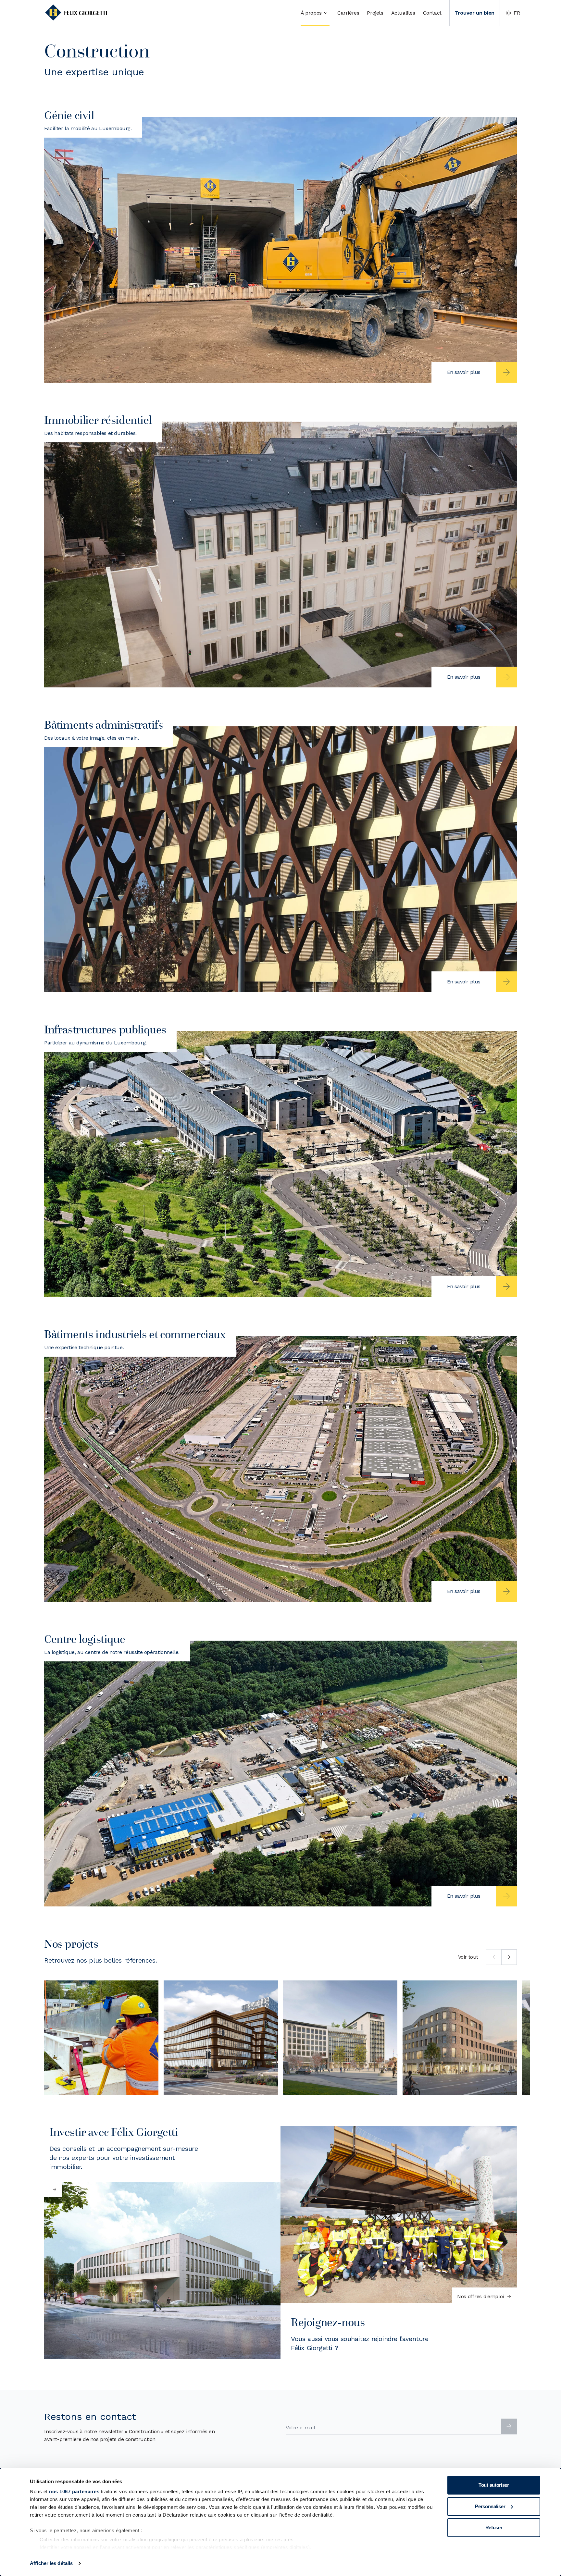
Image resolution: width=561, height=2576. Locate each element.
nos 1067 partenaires (74, 2491)
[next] (509, 1957)
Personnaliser (490, 2506)
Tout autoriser (494, 2485)
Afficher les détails (51, 2563)
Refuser (494, 2527)
